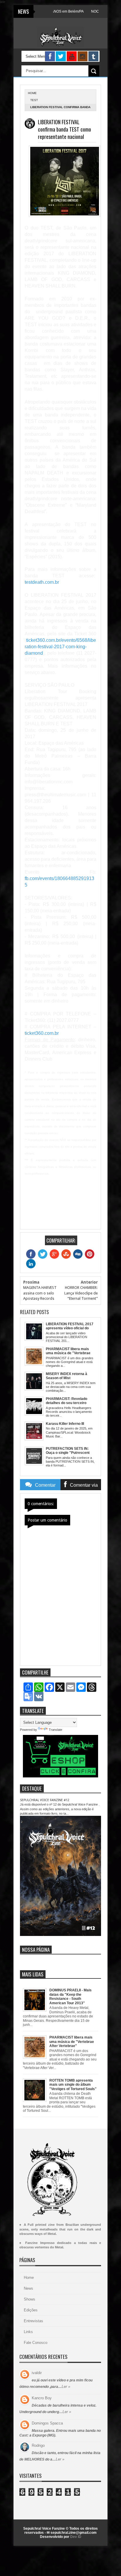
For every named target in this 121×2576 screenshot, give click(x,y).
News (28, 2288)
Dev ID (76, 2537)
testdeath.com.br (42, 582)
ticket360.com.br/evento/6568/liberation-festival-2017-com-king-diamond (60, 647)
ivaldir (37, 2373)
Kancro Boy (42, 2398)
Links (28, 2332)
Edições (31, 2310)
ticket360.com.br (42, 1033)
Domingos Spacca (47, 2423)
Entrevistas (33, 2321)
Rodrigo (38, 2445)
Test (34, 100)
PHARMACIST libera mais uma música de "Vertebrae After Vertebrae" (72, 2042)
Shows (30, 2299)
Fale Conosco (36, 2343)
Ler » (66, 2387)
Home (29, 2278)
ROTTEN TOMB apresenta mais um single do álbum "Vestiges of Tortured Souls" (73, 2085)
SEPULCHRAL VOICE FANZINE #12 (45, 1800)
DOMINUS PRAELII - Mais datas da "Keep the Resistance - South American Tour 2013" (70, 1996)
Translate (56, 1730)
